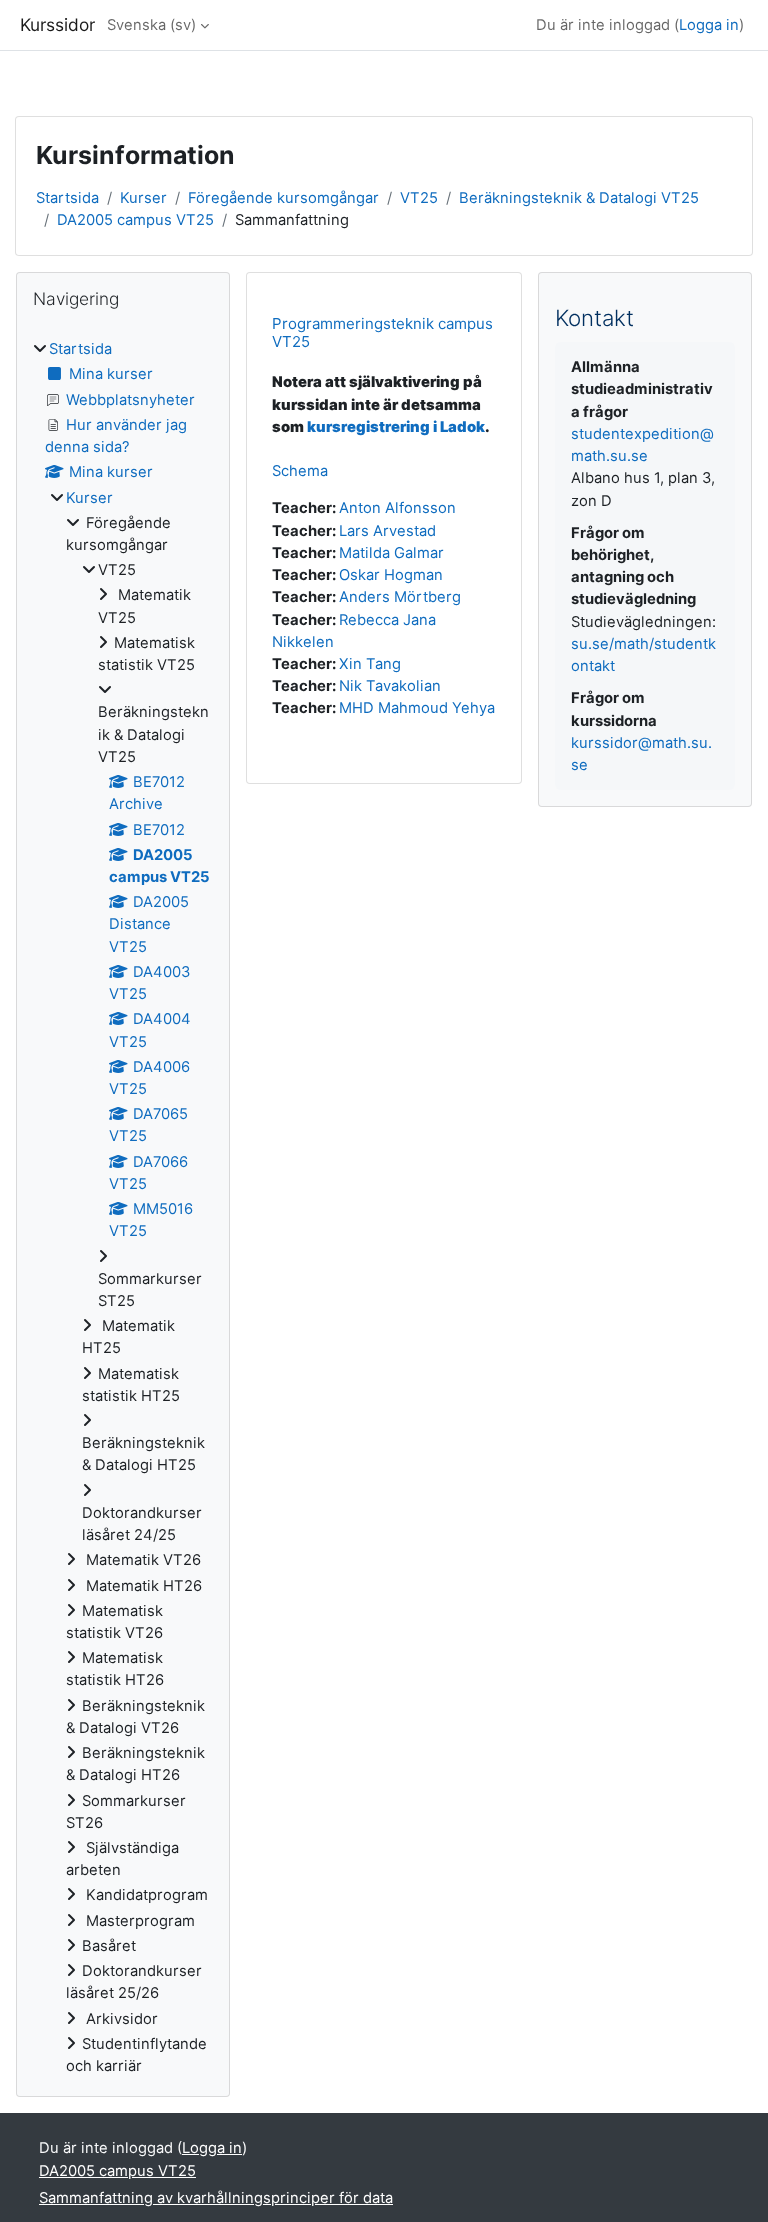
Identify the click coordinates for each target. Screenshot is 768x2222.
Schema (300, 471)
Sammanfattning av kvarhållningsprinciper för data (216, 2198)
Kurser (143, 198)
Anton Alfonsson (397, 508)
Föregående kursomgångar (283, 198)
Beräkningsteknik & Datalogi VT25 (579, 198)
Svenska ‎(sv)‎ (151, 25)
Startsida (67, 198)
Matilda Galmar (391, 553)
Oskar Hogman (391, 575)
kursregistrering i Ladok (396, 427)
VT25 (419, 198)
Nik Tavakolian (390, 686)
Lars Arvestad (387, 531)
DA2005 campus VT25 (135, 220)
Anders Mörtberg (400, 597)
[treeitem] (123, 1207)
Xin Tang (370, 664)
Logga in (709, 25)
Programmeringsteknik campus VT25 (382, 332)
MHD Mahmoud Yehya (417, 708)
